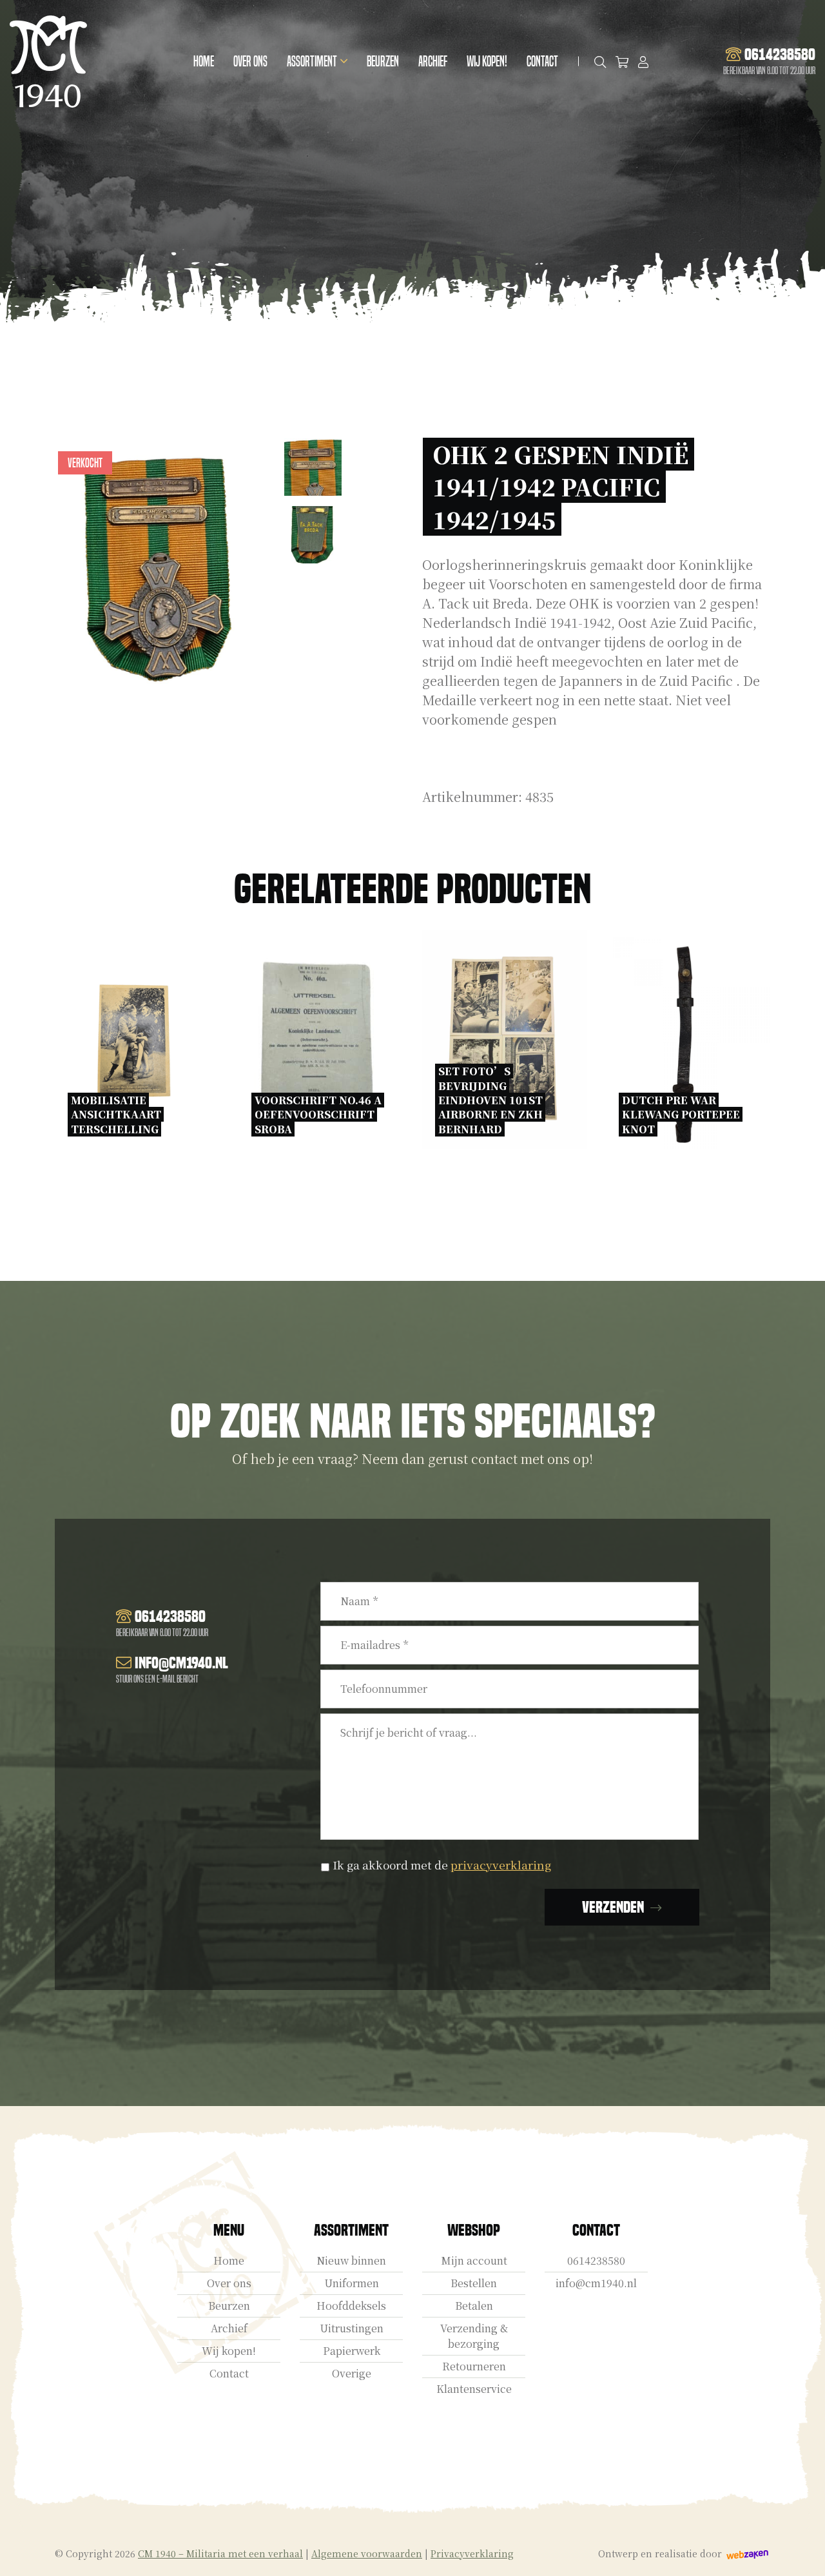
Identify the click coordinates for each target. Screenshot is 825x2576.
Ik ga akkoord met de (442, 1865)
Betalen (474, 2306)
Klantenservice (474, 2389)
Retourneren (474, 2366)
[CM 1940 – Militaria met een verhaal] (48, 62)
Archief (433, 62)
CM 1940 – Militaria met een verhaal (220, 2553)
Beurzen (383, 62)
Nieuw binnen (351, 2260)
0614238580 (596, 2260)
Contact (542, 62)
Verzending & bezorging (474, 2336)
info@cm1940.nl (596, 2283)
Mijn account (474, 2260)
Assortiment (312, 62)
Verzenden (613, 1907)
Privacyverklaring (472, 2553)
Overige (352, 2373)
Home (204, 62)
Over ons (250, 62)
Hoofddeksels (351, 2306)
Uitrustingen (352, 2328)
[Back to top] (801, 2552)
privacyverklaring (501, 1865)
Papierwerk (352, 2351)
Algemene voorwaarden (367, 2553)
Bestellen (474, 2283)
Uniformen (352, 2283)
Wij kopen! (487, 62)
